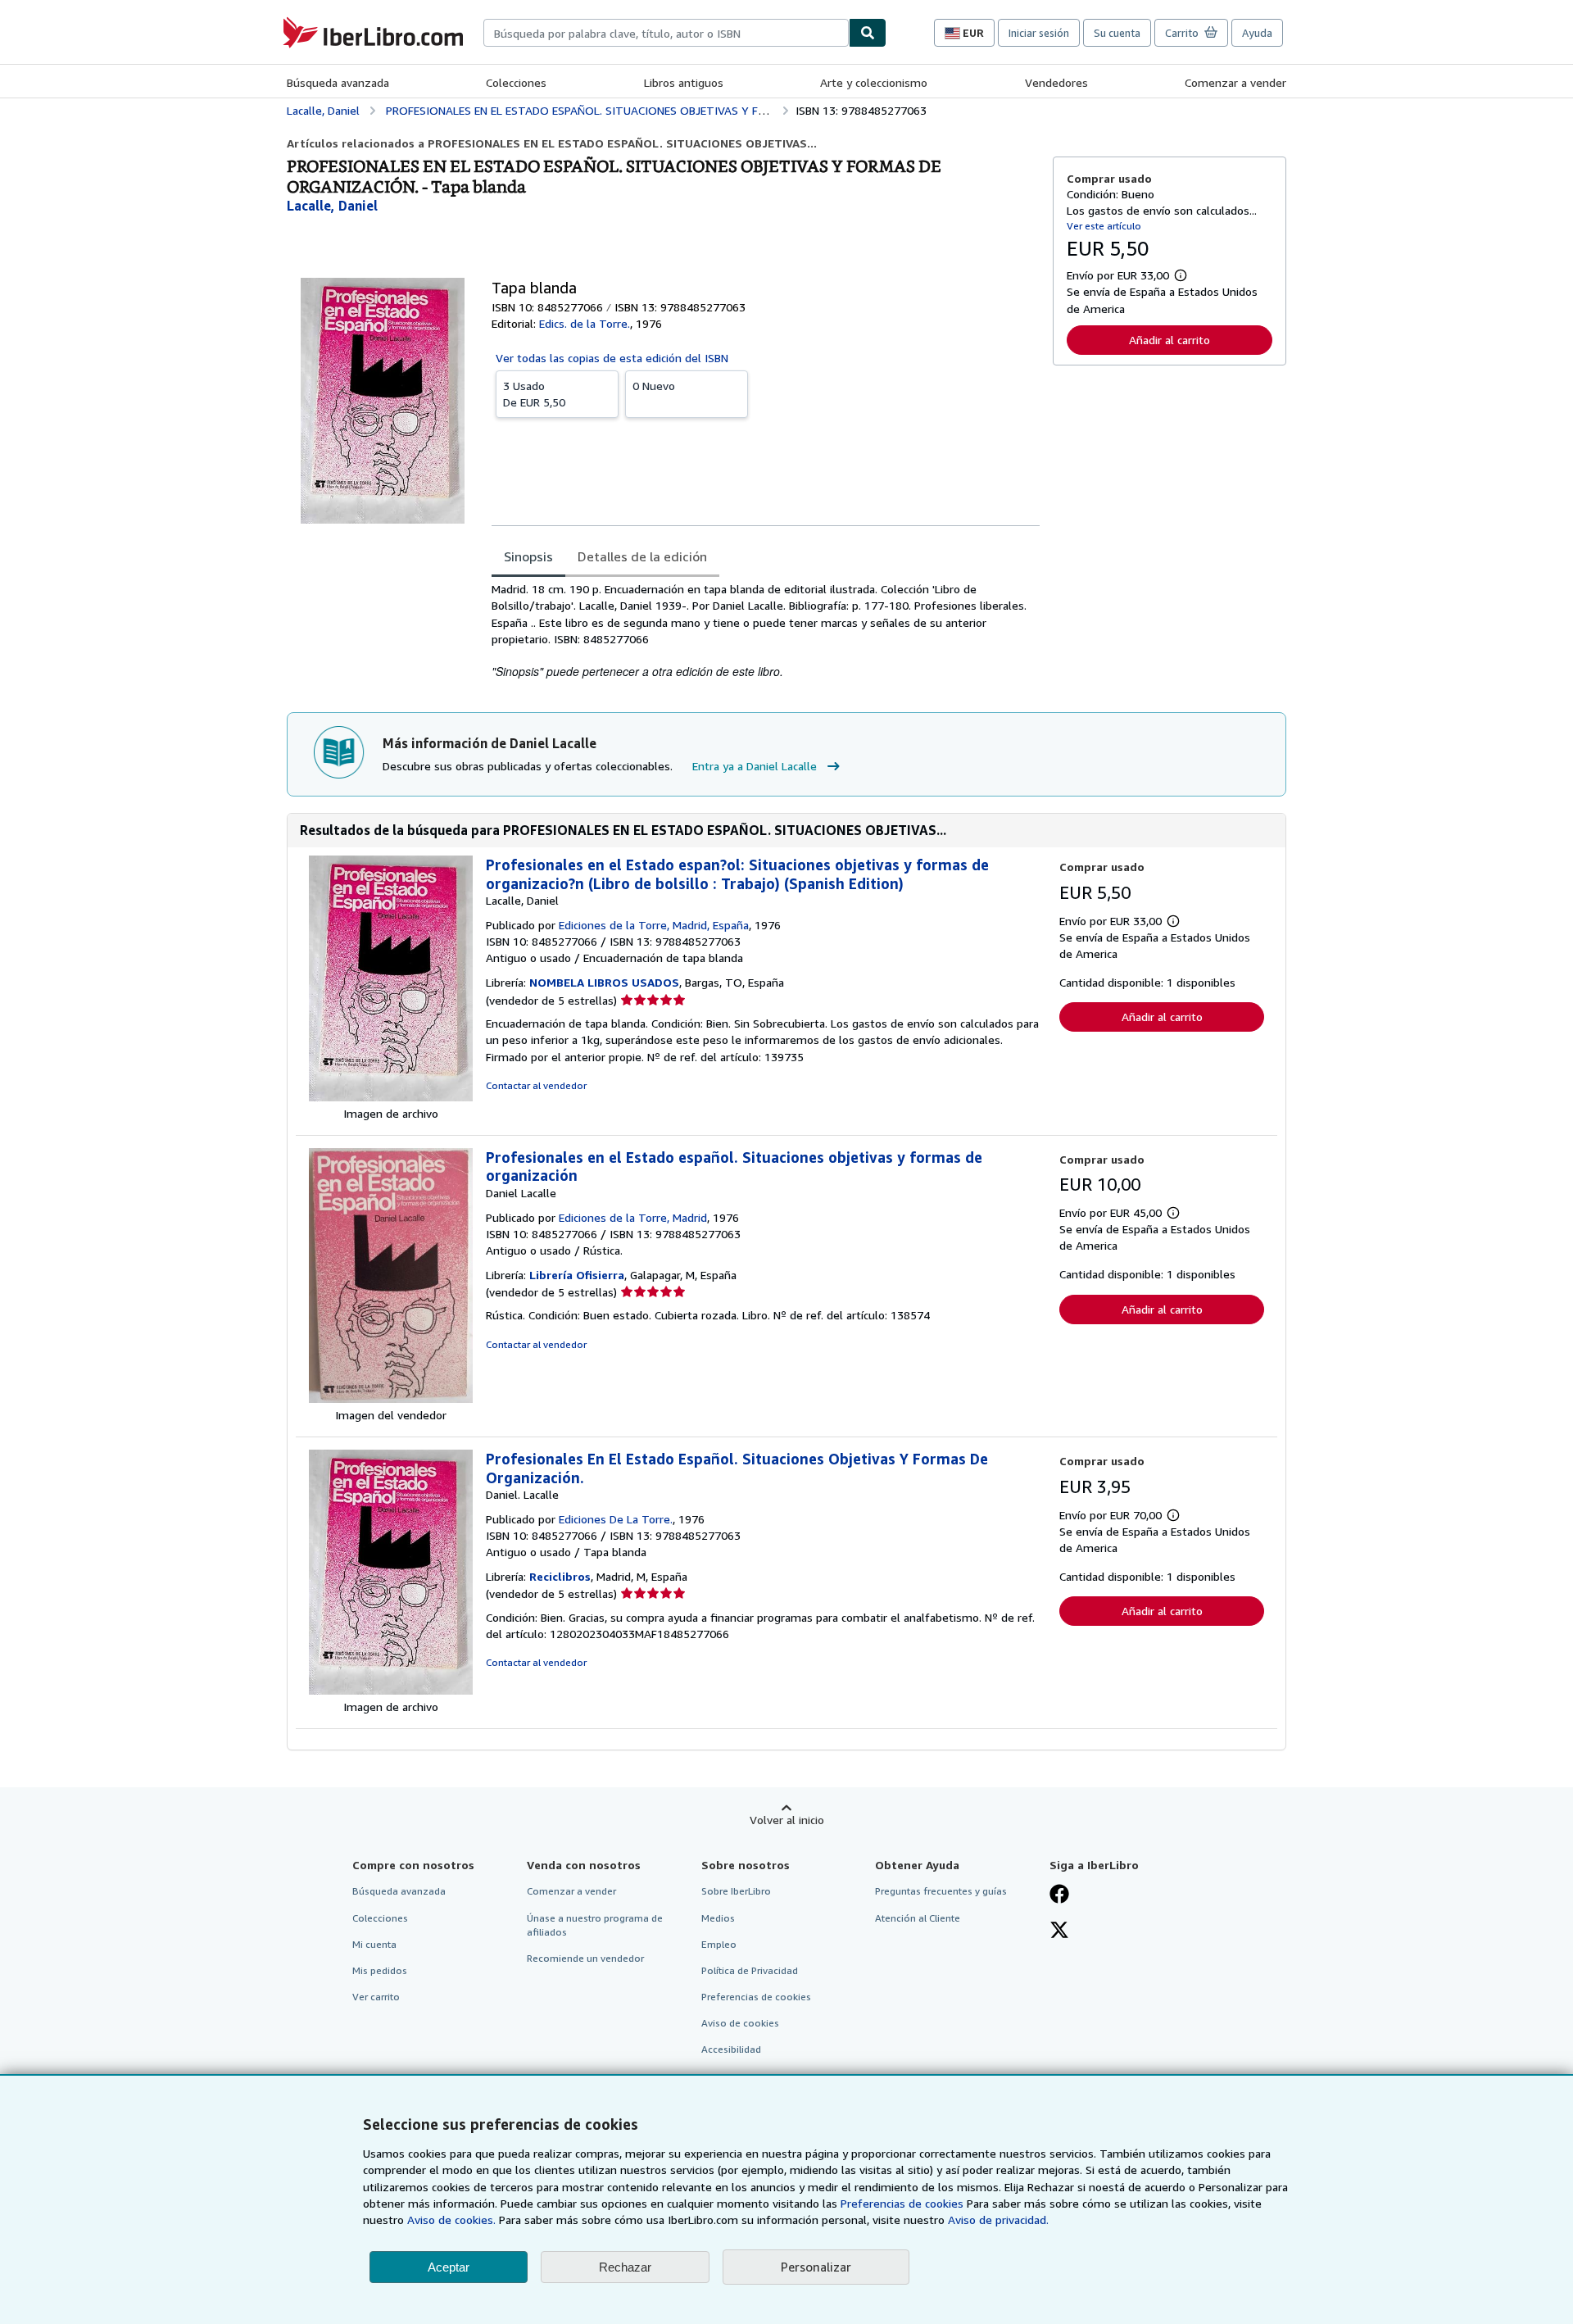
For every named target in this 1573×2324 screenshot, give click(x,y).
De (534, 394)
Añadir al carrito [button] (1170, 340)
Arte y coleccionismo (874, 82)
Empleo (719, 1944)
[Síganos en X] (1059, 1931)
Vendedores (1056, 82)
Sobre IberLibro (736, 1891)
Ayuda (1257, 33)
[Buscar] (868, 33)
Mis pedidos (380, 1970)
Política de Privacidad (750, 1970)
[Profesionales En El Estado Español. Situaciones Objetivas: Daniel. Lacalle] (391, 1690)
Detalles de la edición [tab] (642, 556)
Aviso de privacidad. (998, 2220)
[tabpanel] (766, 631)
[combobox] (666, 33)
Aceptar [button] (449, 2267)
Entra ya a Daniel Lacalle (755, 766)
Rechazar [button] (625, 2267)
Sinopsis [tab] (528, 556)
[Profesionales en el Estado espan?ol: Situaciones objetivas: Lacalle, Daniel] (391, 1097)
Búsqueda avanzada (338, 82)
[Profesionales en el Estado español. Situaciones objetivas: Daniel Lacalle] (391, 1398)
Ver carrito (376, 1997)
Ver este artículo (1104, 226)
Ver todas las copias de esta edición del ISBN (612, 358)
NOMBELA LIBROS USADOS (604, 982)
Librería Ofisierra (577, 1275)
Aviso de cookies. (451, 2220)
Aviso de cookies (740, 2023)
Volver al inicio (787, 1820)
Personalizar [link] (816, 2267)
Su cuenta (1117, 33)
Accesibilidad (731, 2049)
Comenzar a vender (1235, 82)
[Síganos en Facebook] (1059, 1895)
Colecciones (516, 82)
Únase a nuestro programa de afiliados (595, 1925)
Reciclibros (560, 1576)
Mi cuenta (374, 1944)
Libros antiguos (684, 82)
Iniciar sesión (1039, 33)
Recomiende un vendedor (585, 1958)
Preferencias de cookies (902, 2203)
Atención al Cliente (918, 1918)
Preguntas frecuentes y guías (941, 1891)
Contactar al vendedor (536, 1085)
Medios (718, 1918)
